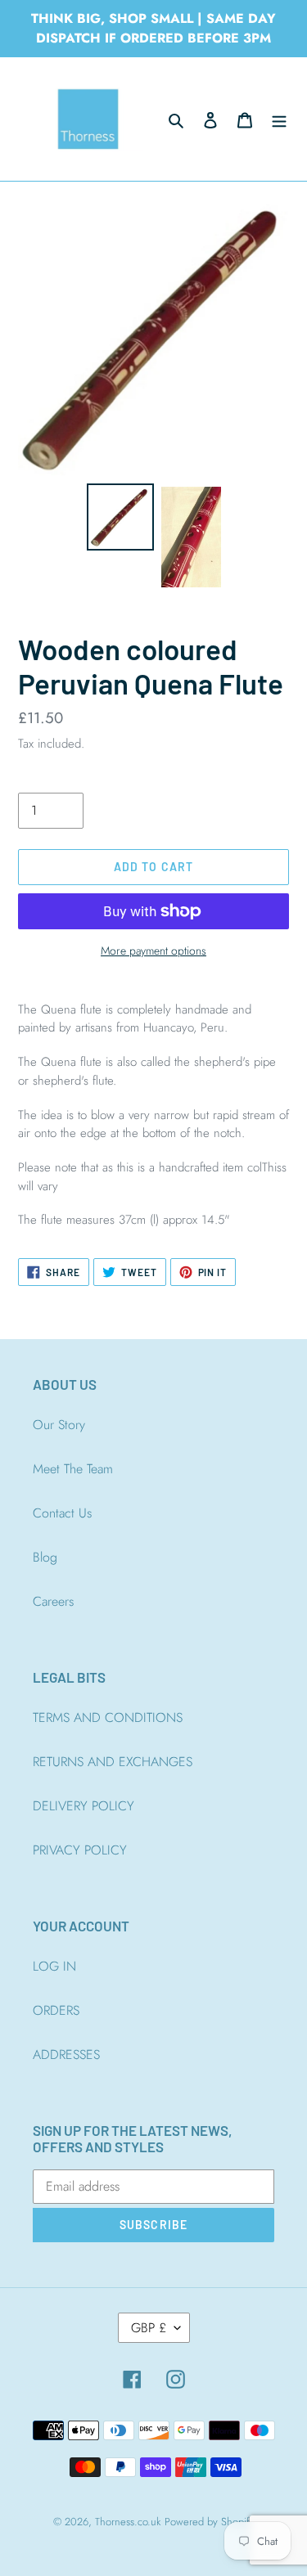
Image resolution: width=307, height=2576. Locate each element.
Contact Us (62, 1513)
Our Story (59, 1425)
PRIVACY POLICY (80, 1850)
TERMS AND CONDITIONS (108, 1717)
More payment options (153, 951)
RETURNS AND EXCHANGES (113, 1762)
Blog (45, 1557)
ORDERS (56, 2010)
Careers (53, 1601)
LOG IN (54, 1966)
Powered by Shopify (210, 2522)
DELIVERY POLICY (84, 1806)
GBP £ (149, 2328)
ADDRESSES (66, 2055)
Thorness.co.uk (128, 2522)
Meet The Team (73, 1469)
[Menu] (279, 119)
